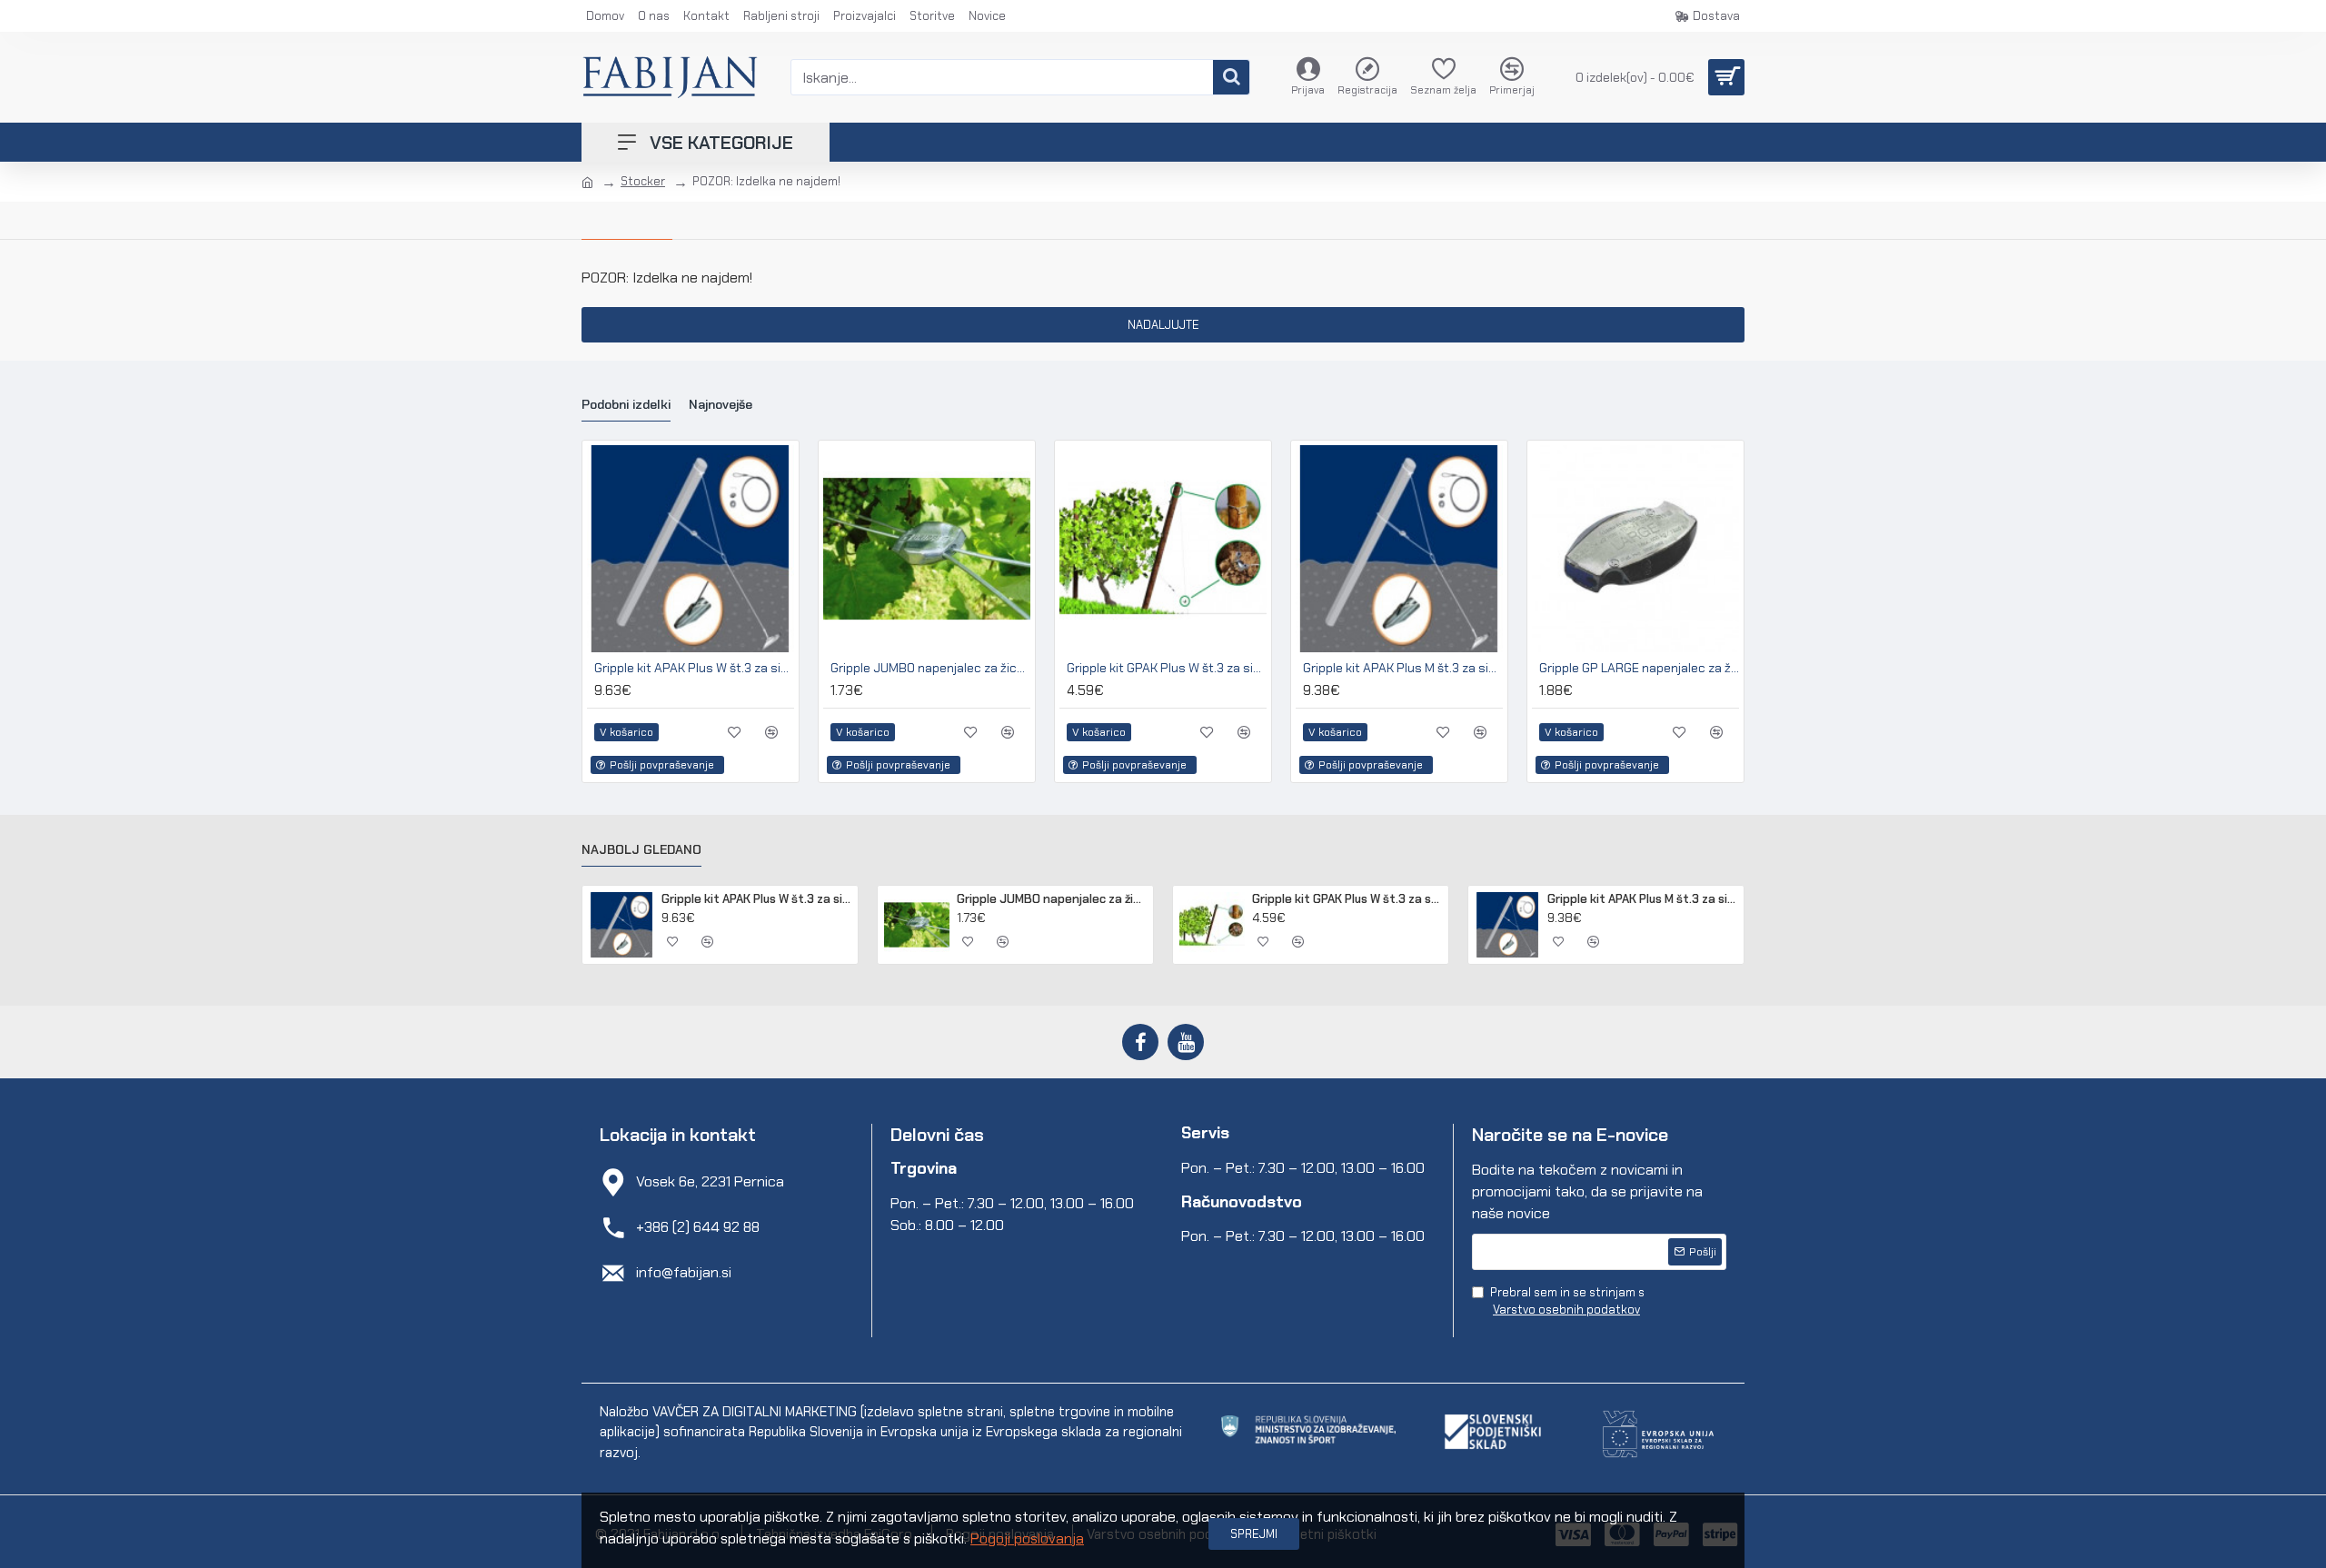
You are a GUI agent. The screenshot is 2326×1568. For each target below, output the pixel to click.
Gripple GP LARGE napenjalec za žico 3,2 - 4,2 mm (1639, 668)
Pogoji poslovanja (1027, 1538)
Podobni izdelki (626, 405)
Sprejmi (1254, 1534)
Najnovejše (721, 405)
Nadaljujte (1163, 325)
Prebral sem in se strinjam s (1567, 1301)
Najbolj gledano (641, 850)
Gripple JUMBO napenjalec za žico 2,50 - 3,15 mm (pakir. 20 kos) (930, 668)
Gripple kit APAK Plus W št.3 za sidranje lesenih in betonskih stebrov (694, 668)
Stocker (643, 181)
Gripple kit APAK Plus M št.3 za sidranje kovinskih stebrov (1403, 668)
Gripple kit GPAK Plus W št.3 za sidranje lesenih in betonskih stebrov (1167, 668)
